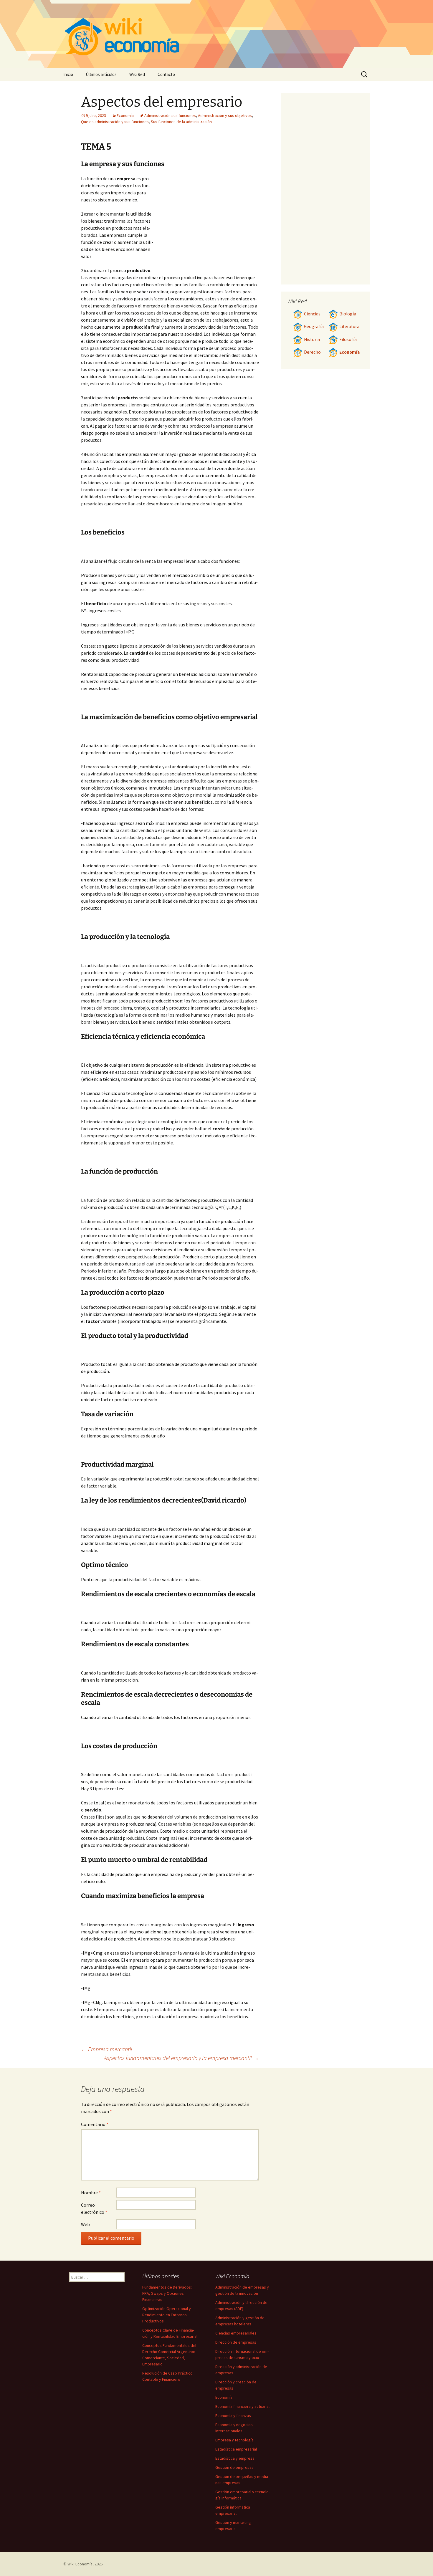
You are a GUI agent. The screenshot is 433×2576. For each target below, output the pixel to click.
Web (85, 2224)
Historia (312, 339)
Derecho (312, 352)
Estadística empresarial (236, 2449)
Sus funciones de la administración (181, 122)
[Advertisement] (206, 219)
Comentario (95, 2124)
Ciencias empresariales (236, 2333)
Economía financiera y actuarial (242, 2406)
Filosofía (348, 339)
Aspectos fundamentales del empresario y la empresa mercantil (181, 2058)
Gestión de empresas (234, 2467)
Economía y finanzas (233, 2415)
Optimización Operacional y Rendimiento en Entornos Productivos (167, 2315)
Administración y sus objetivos (225, 115)
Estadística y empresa (235, 2458)
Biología (348, 314)
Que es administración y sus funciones (115, 122)
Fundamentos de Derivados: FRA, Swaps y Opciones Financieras (167, 2293)
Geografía (314, 326)
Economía (125, 115)
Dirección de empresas (236, 2342)
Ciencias (312, 314)
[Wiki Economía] (216, 34)
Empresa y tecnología (234, 2440)
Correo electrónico (94, 2208)
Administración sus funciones (170, 115)
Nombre (91, 2193)
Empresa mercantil (107, 2049)
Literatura (349, 326)
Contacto (166, 74)
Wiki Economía (80, 2564)
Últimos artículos (101, 74)
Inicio (68, 74)
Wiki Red (137, 74)
